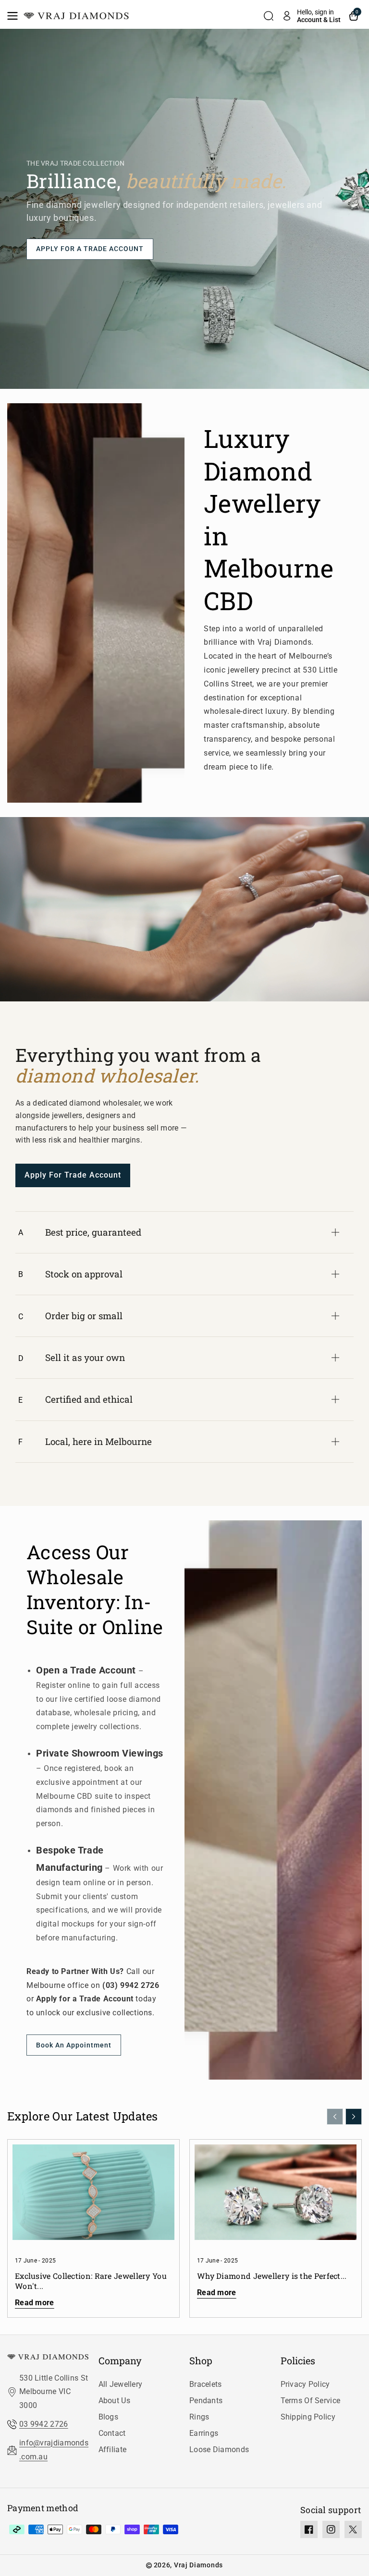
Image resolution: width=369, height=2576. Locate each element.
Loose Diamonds (219, 2450)
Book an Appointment (74, 2045)
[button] (15, 16)
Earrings (204, 2433)
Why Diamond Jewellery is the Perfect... (272, 2276)
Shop (201, 2360)
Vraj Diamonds (198, 2565)
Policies (298, 2360)
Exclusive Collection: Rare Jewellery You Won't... (91, 2281)
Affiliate (113, 2450)
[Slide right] (354, 2117)
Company (120, 2360)
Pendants (206, 2401)
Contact (112, 2433)
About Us (114, 2401)
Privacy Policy (305, 2384)
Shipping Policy (308, 2417)
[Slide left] (335, 2117)
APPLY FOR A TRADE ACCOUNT (90, 249)
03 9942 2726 (44, 2424)
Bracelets (206, 2384)
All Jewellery (121, 2384)
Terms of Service (311, 2401)
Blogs (109, 2417)
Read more (35, 2303)
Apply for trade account (73, 1175)
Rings (199, 2417)
